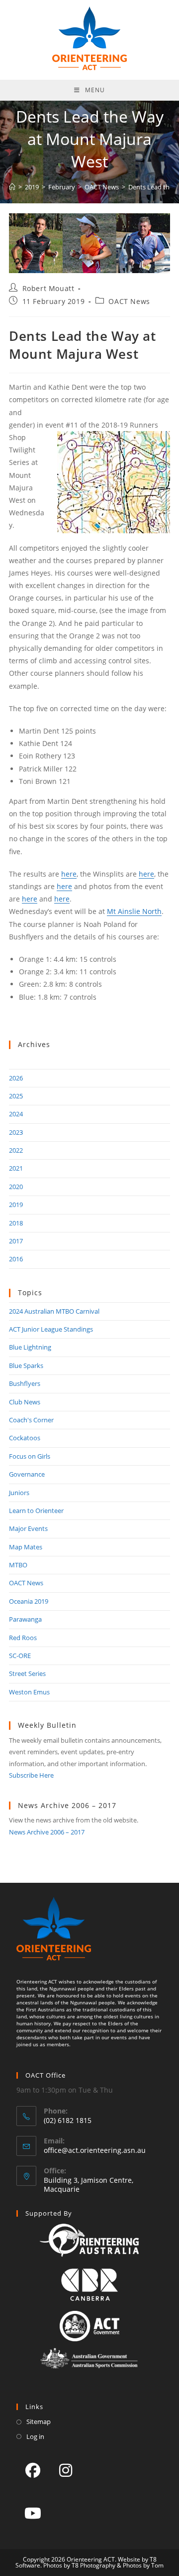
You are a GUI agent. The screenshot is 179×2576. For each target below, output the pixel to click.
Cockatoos (25, 1438)
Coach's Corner (31, 1420)
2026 (16, 1078)
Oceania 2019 (29, 1601)
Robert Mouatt (48, 288)
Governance (27, 1474)
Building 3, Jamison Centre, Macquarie (89, 2185)
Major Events (28, 1528)
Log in (35, 2436)
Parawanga (25, 1619)
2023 (16, 1132)
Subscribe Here (31, 1775)
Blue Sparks (26, 1365)
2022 (16, 1150)
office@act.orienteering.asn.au (95, 2150)
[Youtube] (33, 2513)
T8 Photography (93, 2565)
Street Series (27, 1673)
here (69, 874)
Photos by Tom (143, 2565)
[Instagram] (66, 2470)
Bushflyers (25, 1383)
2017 (16, 1241)
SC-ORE (20, 1656)
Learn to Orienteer (36, 1511)
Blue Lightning (30, 1347)
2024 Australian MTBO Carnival (54, 1311)
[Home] (12, 187)
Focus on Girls (30, 1456)
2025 (16, 1096)
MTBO (18, 1565)
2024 (16, 1114)
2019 (16, 1205)
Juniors (19, 1493)
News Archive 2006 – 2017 (47, 1832)
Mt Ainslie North (134, 911)
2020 (16, 1187)
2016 (16, 1259)
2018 (16, 1223)
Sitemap (39, 2422)
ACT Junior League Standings (51, 1329)
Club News (25, 1402)
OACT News (129, 301)
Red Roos (23, 1638)
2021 (16, 1168)
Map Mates (26, 1547)
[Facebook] (33, 2470)
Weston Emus (29, 1692)
